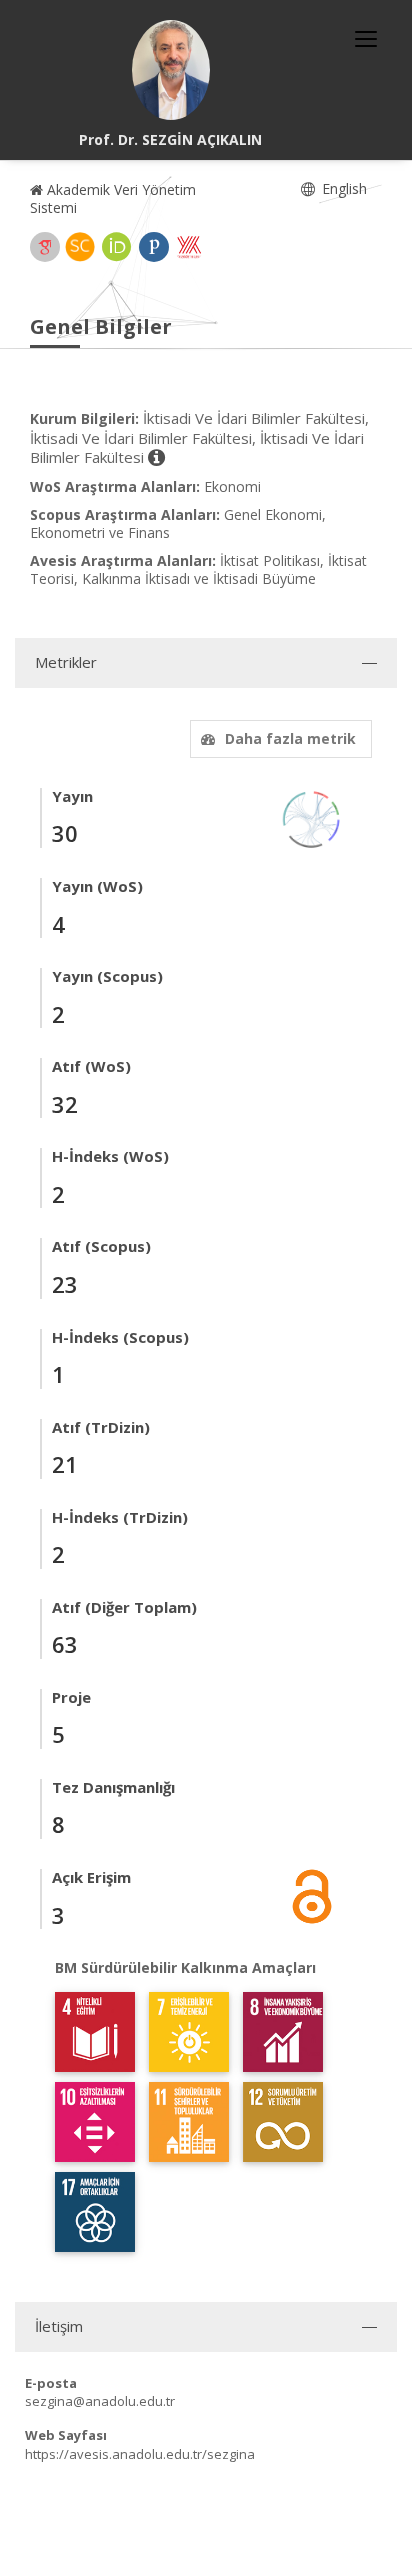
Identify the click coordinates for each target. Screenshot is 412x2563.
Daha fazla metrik (290, 738)
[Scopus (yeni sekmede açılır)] (80, 247)
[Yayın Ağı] (312, 817)
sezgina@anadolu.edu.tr (100, 2401)
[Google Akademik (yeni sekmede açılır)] (45, 247)
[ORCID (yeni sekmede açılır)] (117, 247)
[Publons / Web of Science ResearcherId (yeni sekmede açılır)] (154, 247)
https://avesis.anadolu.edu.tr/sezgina (140, 2454)
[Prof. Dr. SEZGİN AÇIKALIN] (171, 70)
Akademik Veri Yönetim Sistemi (113, 198)
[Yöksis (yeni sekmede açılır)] (189, 247)
